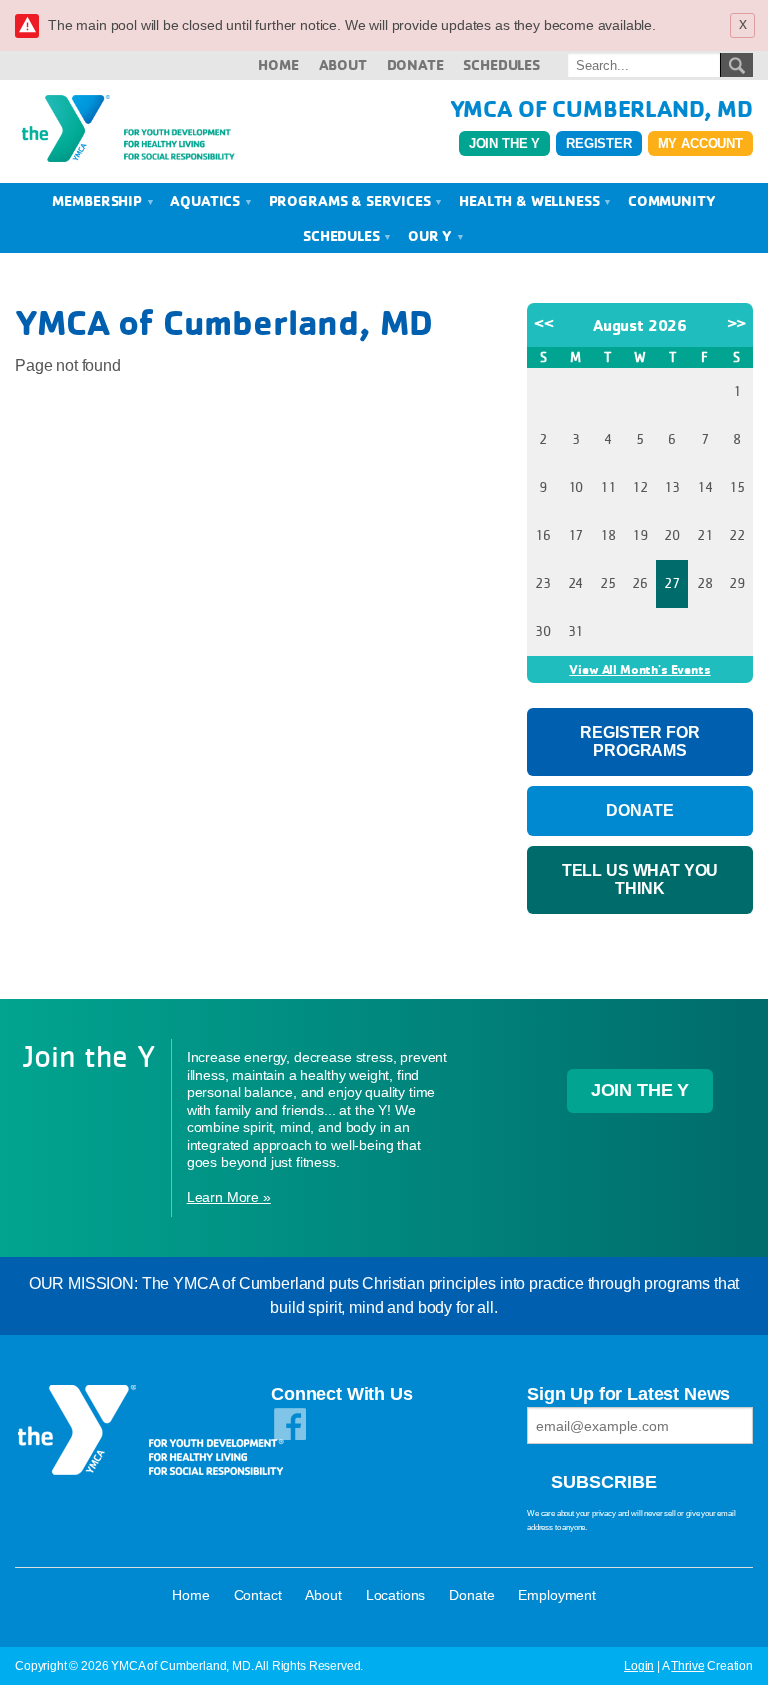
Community (672, 200)
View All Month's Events (639, 669)
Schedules (501, 64)
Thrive (687, 1666)
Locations (396, 1595)
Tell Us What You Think (640, 879)
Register (599, 143)
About (343, 64)
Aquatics (207, 200)
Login (639, 1666)
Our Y (432, 235)
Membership (98, 200)
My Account (700, 143)
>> (737, 323)
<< (544, 323)
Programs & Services (352, 200)
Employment (556, 1595)
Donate (415, 64)
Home (278, 64)
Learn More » (229, 1197)
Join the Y (504, 143)
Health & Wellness (531, 200)
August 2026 (640, 325)
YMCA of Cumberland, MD (601, 108)
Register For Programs (639, 741)
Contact (258, 1595)
